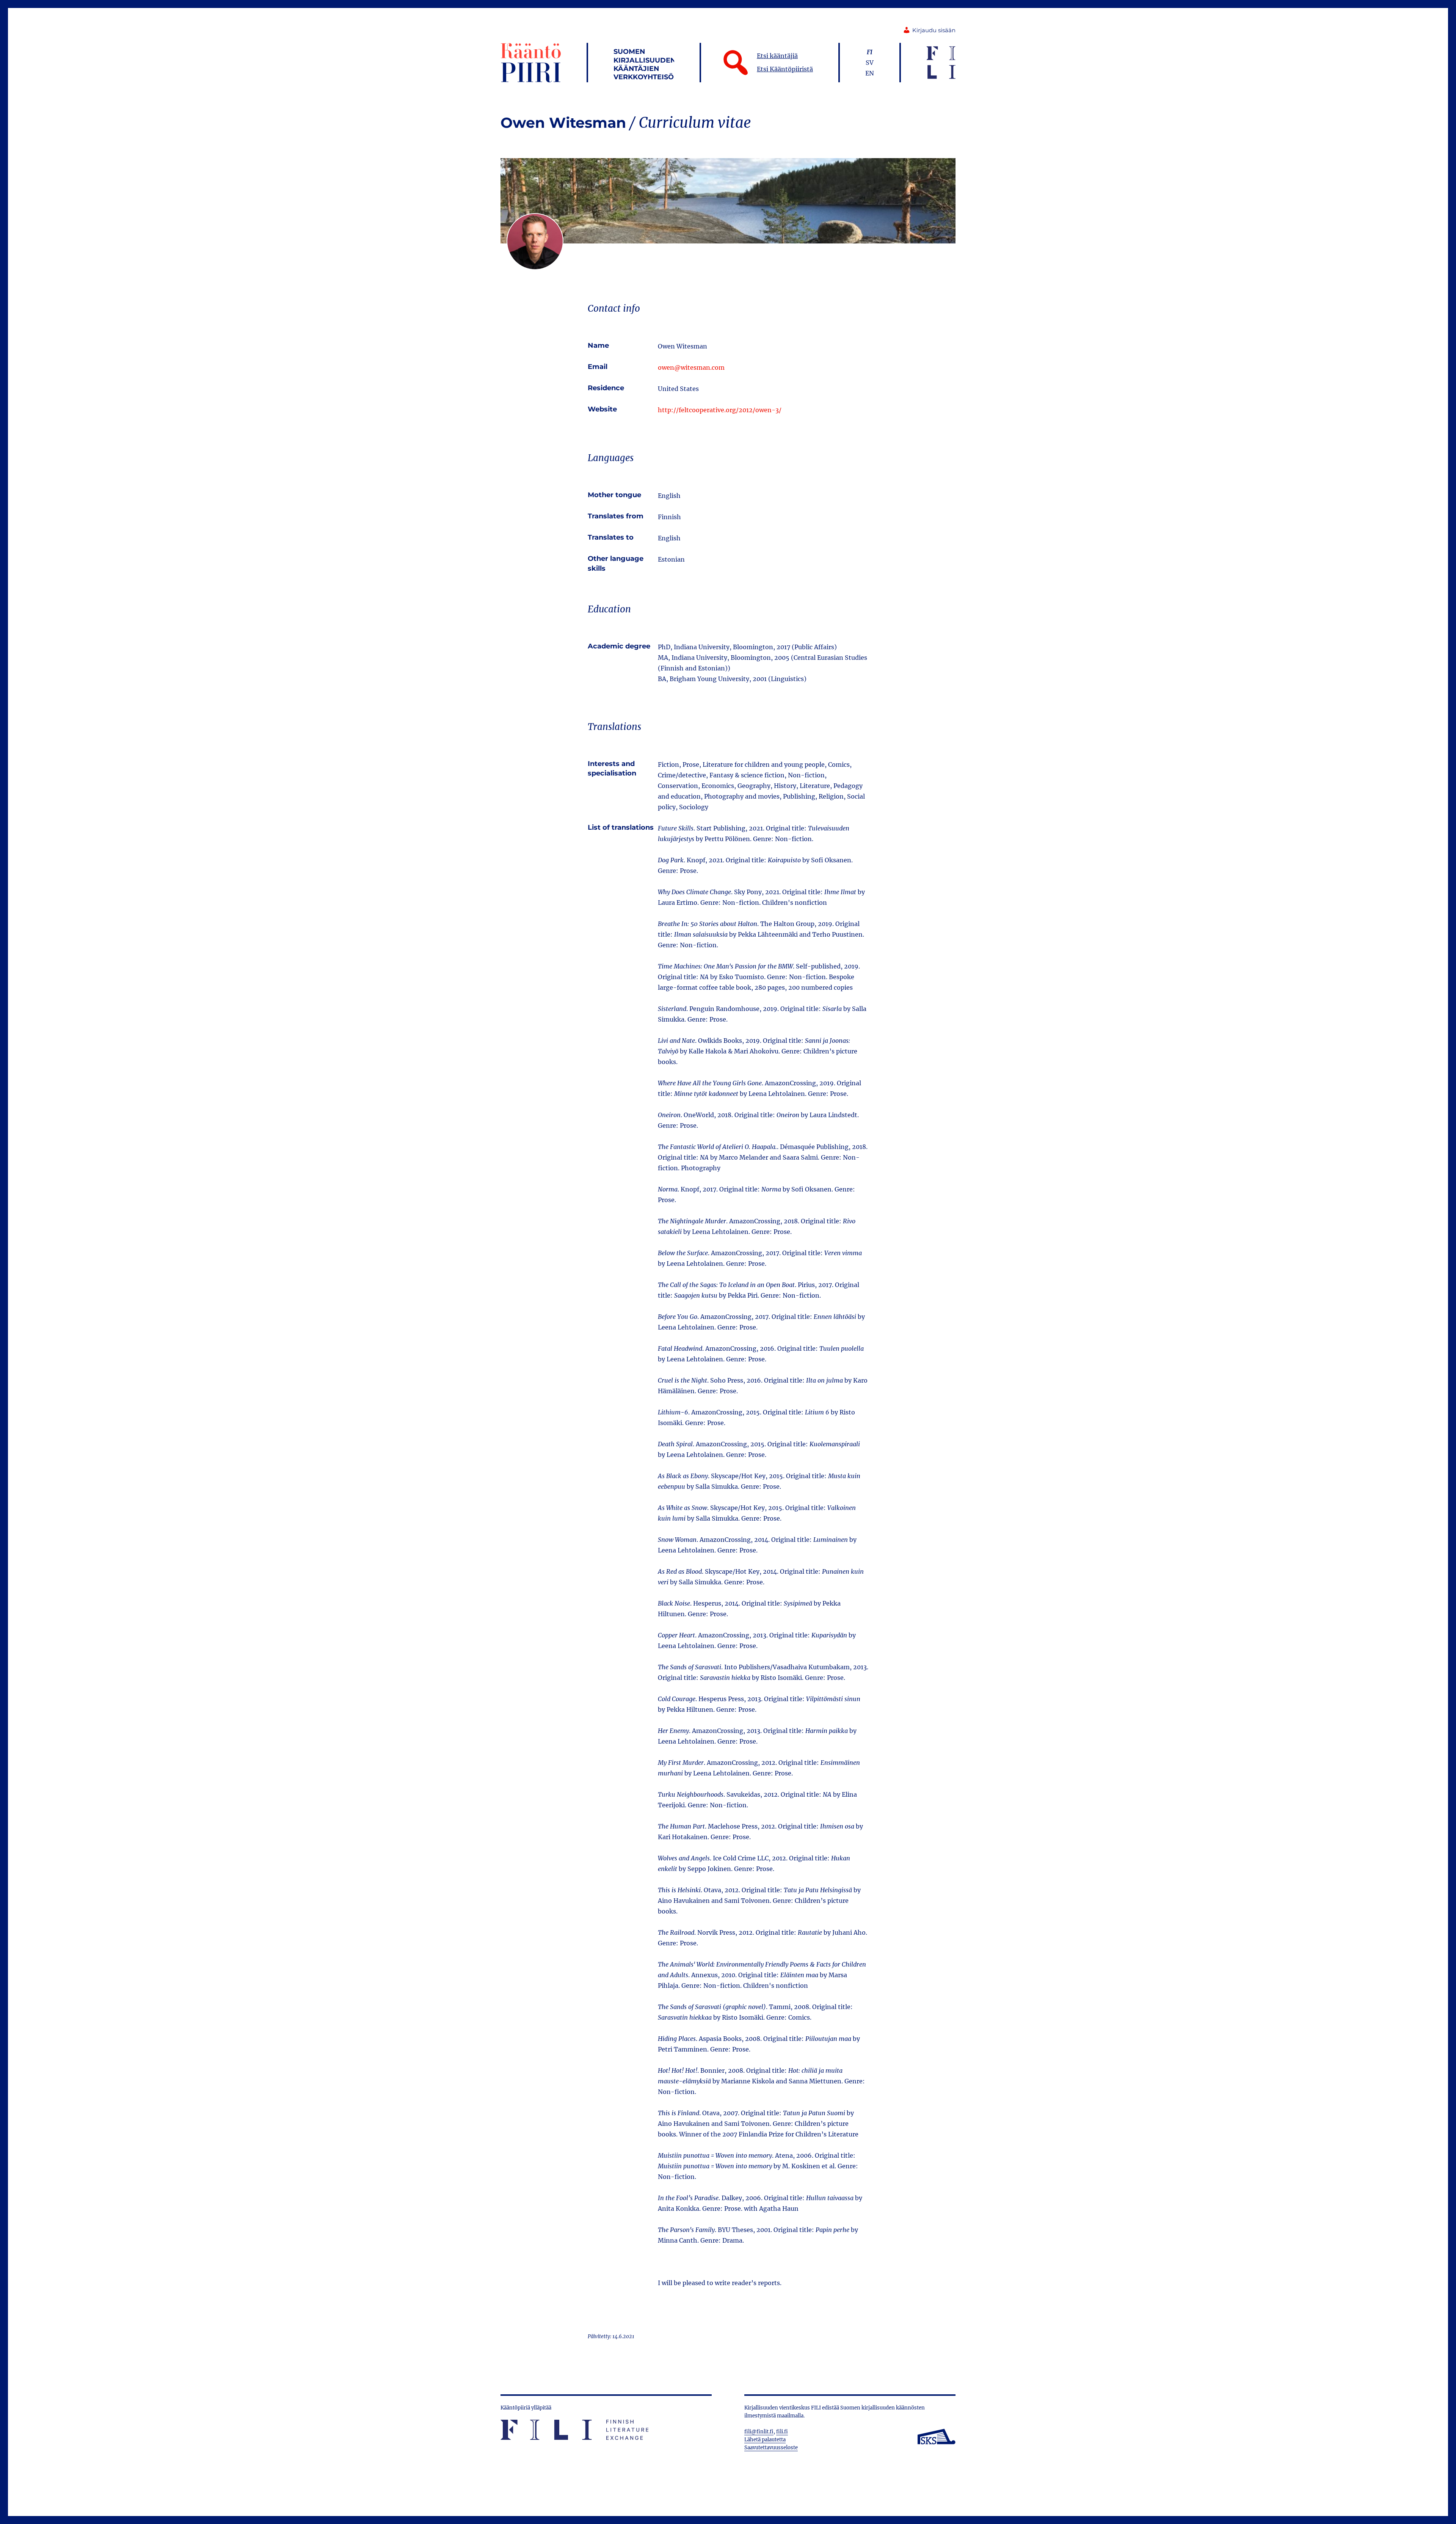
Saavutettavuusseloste (771, 2448)
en (870, 73)
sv (870, 63)
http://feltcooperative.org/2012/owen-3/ (720, 410)
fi (870, 52)
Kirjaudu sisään (934, 30)
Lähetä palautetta (765, 2440)
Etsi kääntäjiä (777, 56)
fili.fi (782, 2432)
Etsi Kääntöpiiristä (785, 69)
